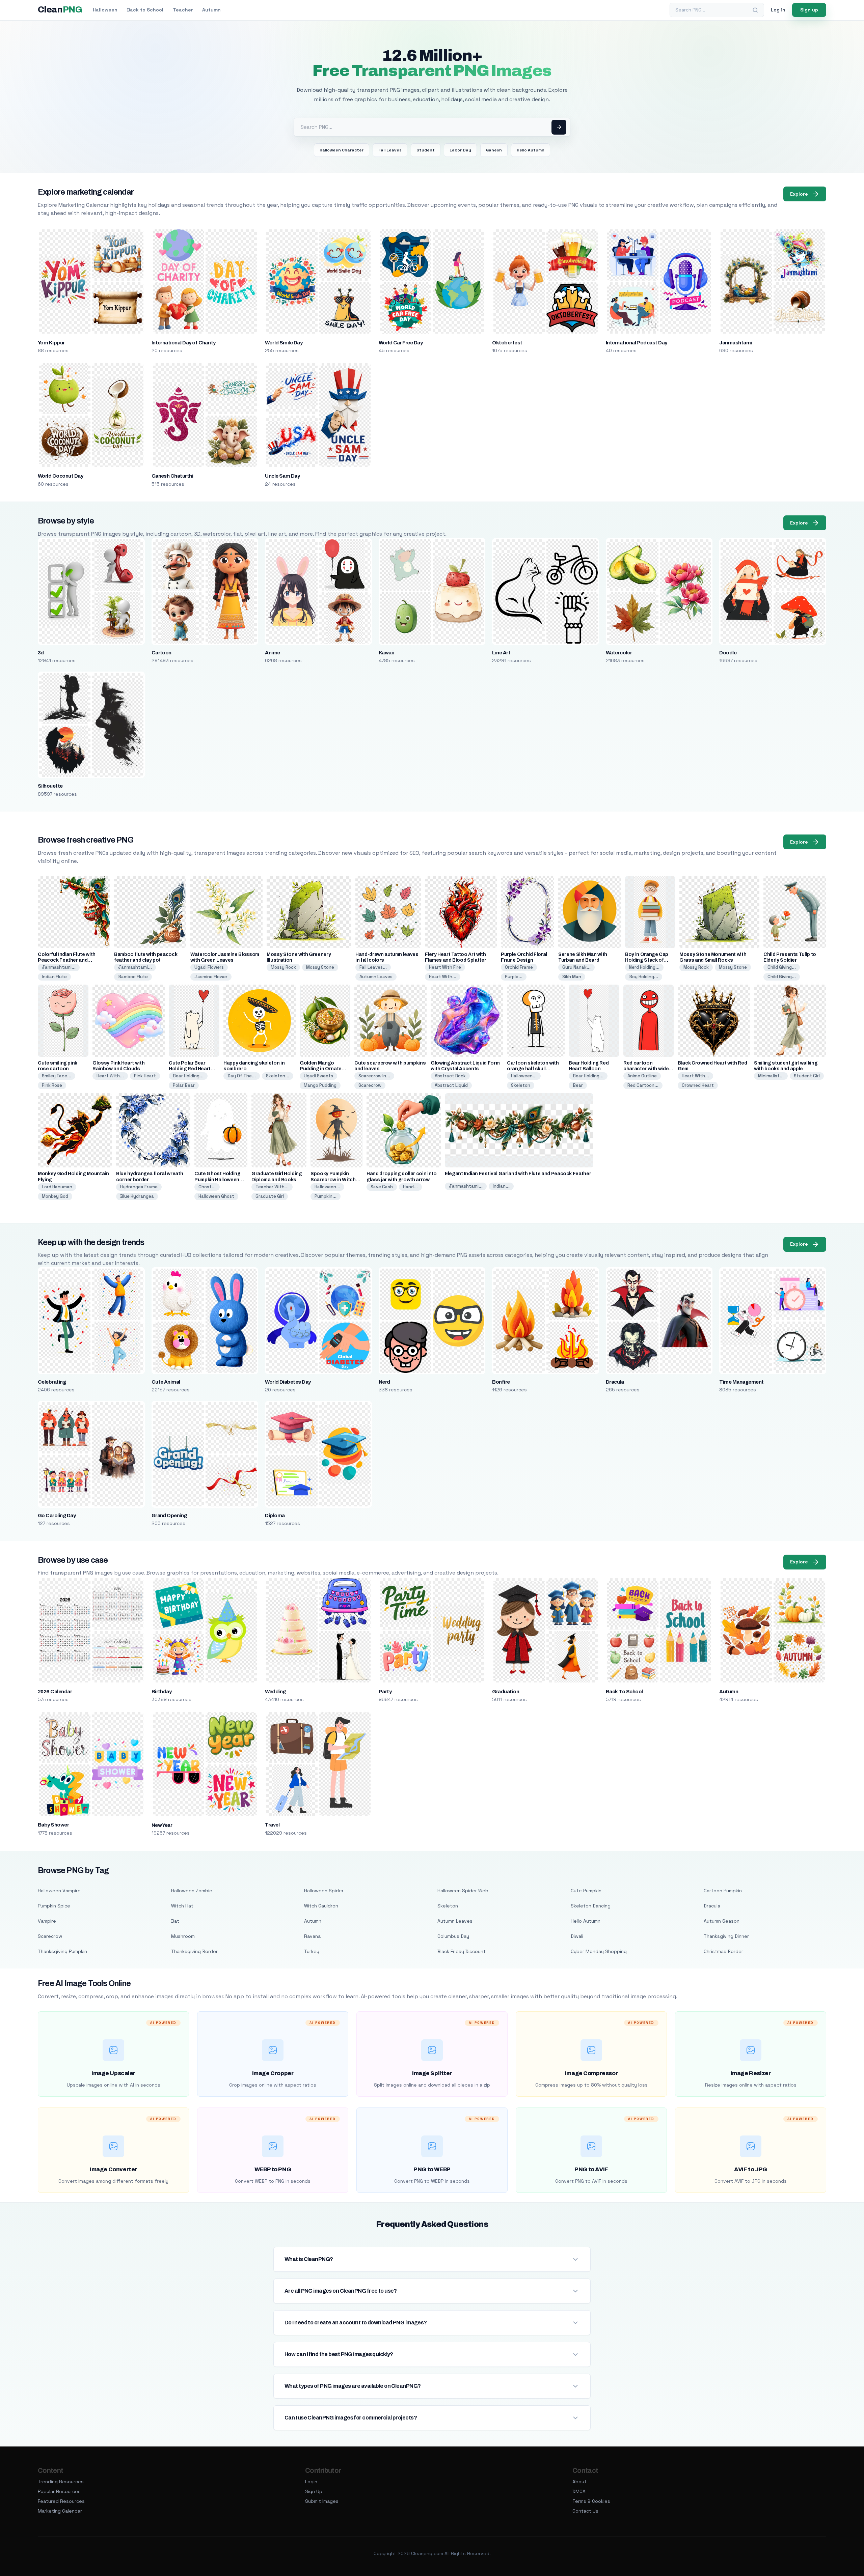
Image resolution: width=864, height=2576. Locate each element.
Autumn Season (722, 1921)
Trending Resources (61, 2482)
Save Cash (382, 1187)
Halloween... (524, 1076)
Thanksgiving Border (194, 1951)
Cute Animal (166, 1382)
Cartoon (161, 653)
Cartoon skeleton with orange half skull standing (533, 1069)
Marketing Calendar (60, 2511)
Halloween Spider (324, 1891)
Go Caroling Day (57, 1516)
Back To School (624, 1692)
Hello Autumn (531, 150)
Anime (272, 653)
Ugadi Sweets (318, 1076)
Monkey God (55, 1196)
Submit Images (322, 2501)
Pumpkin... (326, 1196)
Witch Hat (182, 1906)
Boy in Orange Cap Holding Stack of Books (647, 960)
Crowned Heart (698, 1085)
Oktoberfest (507, 343)
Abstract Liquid (451, 1085)
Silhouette (50, 786)
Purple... (514, 977)
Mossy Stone (320, 967)
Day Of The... (242, 1076)
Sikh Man (572, 977)
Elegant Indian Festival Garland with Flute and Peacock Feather (518, 1174)
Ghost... (207, 1187)
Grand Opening (169, 1516)
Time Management (741, 1382)
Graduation (506, 1692)
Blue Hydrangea (137, 1196)
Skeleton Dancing (591, 1906)
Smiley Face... (57, 1076)
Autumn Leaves (376, 977)
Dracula (615, 1382)
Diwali (577, 1936)
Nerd (384, 1382)
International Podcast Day (637, 343)
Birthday (162, 1692)
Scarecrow (370, 1085)
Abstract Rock (450, 1076)
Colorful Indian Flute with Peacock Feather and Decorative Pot (67, 960)
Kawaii (386, 653)
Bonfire (501, 1382)
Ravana (312, 1936)
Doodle (728, 653)
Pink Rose (52, 1085)
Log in (778, 10)
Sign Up (314, 2491)
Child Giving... (782, 967)
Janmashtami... (59, 967)
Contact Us (585, 2511)
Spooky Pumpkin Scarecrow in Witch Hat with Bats (333, 1179)
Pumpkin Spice (54, 1906)
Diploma (275, 1516)
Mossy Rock (283, 967)
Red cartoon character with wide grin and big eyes (646, 1069)
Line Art (501, 653)
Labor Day (460, 150)
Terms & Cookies (591, 2501)
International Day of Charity (184, 343)
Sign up (809, 10)
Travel (272, 1825)
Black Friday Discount (462, 1951)
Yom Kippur (51, 343)
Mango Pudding (320, 1085)
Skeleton (521, 1085)
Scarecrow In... (374, 1076)
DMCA (579, 2491)
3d (41, 653)
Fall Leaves (390, 150)
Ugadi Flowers (209, 967)
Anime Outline (642, 1076)
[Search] (755, 10)
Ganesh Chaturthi (172, 476)
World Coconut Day (60, 476)
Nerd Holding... (644, 967)
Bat (175, 1921)
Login (311, 2482)
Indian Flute (54, 977)
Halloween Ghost (216, 1196)
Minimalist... (771, 1076)
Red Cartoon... (643, 1085)
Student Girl (807, 1076)
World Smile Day (284, 343)
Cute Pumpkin (586, 1891)
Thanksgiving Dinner (726, 1936)
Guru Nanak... (576, 967)
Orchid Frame (519, 967)
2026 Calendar (55, 1692)
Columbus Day (453, 1936)
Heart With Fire (445, 967)
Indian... (501, 1186)
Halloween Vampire (59, 1891)
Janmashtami (735, 343)
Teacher (183, 10)
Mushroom (183, 1936)
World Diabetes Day (288, 1382)
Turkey (312, 1951)
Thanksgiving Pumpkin (62, 1951)
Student (426, 150)
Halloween (105, 10)
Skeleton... (278, 1076)
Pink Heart (145, 1076)
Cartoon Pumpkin (723, 1891)
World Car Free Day (401, 343)
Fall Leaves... (373, 967)
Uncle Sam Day (282, 476)
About (579, 2482)
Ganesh (494, 150)
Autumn (211, 10)
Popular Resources (59, 2491)
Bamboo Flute (133, 977)
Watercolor (619, 653)
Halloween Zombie (192, 1891)
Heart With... (443, 977)
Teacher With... (272, 1187)
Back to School (145, 10)
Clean (60, 10)
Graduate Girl (270, 1196)
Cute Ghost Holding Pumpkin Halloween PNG (218, 1179)
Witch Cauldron (321, 1906)
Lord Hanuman (57, 1187)
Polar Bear (184, 1085)
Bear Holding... (188, 1076)
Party (385, 1692)
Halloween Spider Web (463, 1891)
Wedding (275, 1692)
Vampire (47, 1921)
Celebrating (52, 1382)
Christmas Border (723, 1951)
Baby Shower (53, 1825)
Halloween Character (342, 150)
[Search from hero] (559, 127)
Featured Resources (61, 2501)
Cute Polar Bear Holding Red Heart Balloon (190, 1069)
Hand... (410, 1187)
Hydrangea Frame (139, 1187)
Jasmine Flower (211, 977)
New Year (162, 1825)
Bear (578, 1085)
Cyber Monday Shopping (599, 1951)
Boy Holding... (644, 977)
